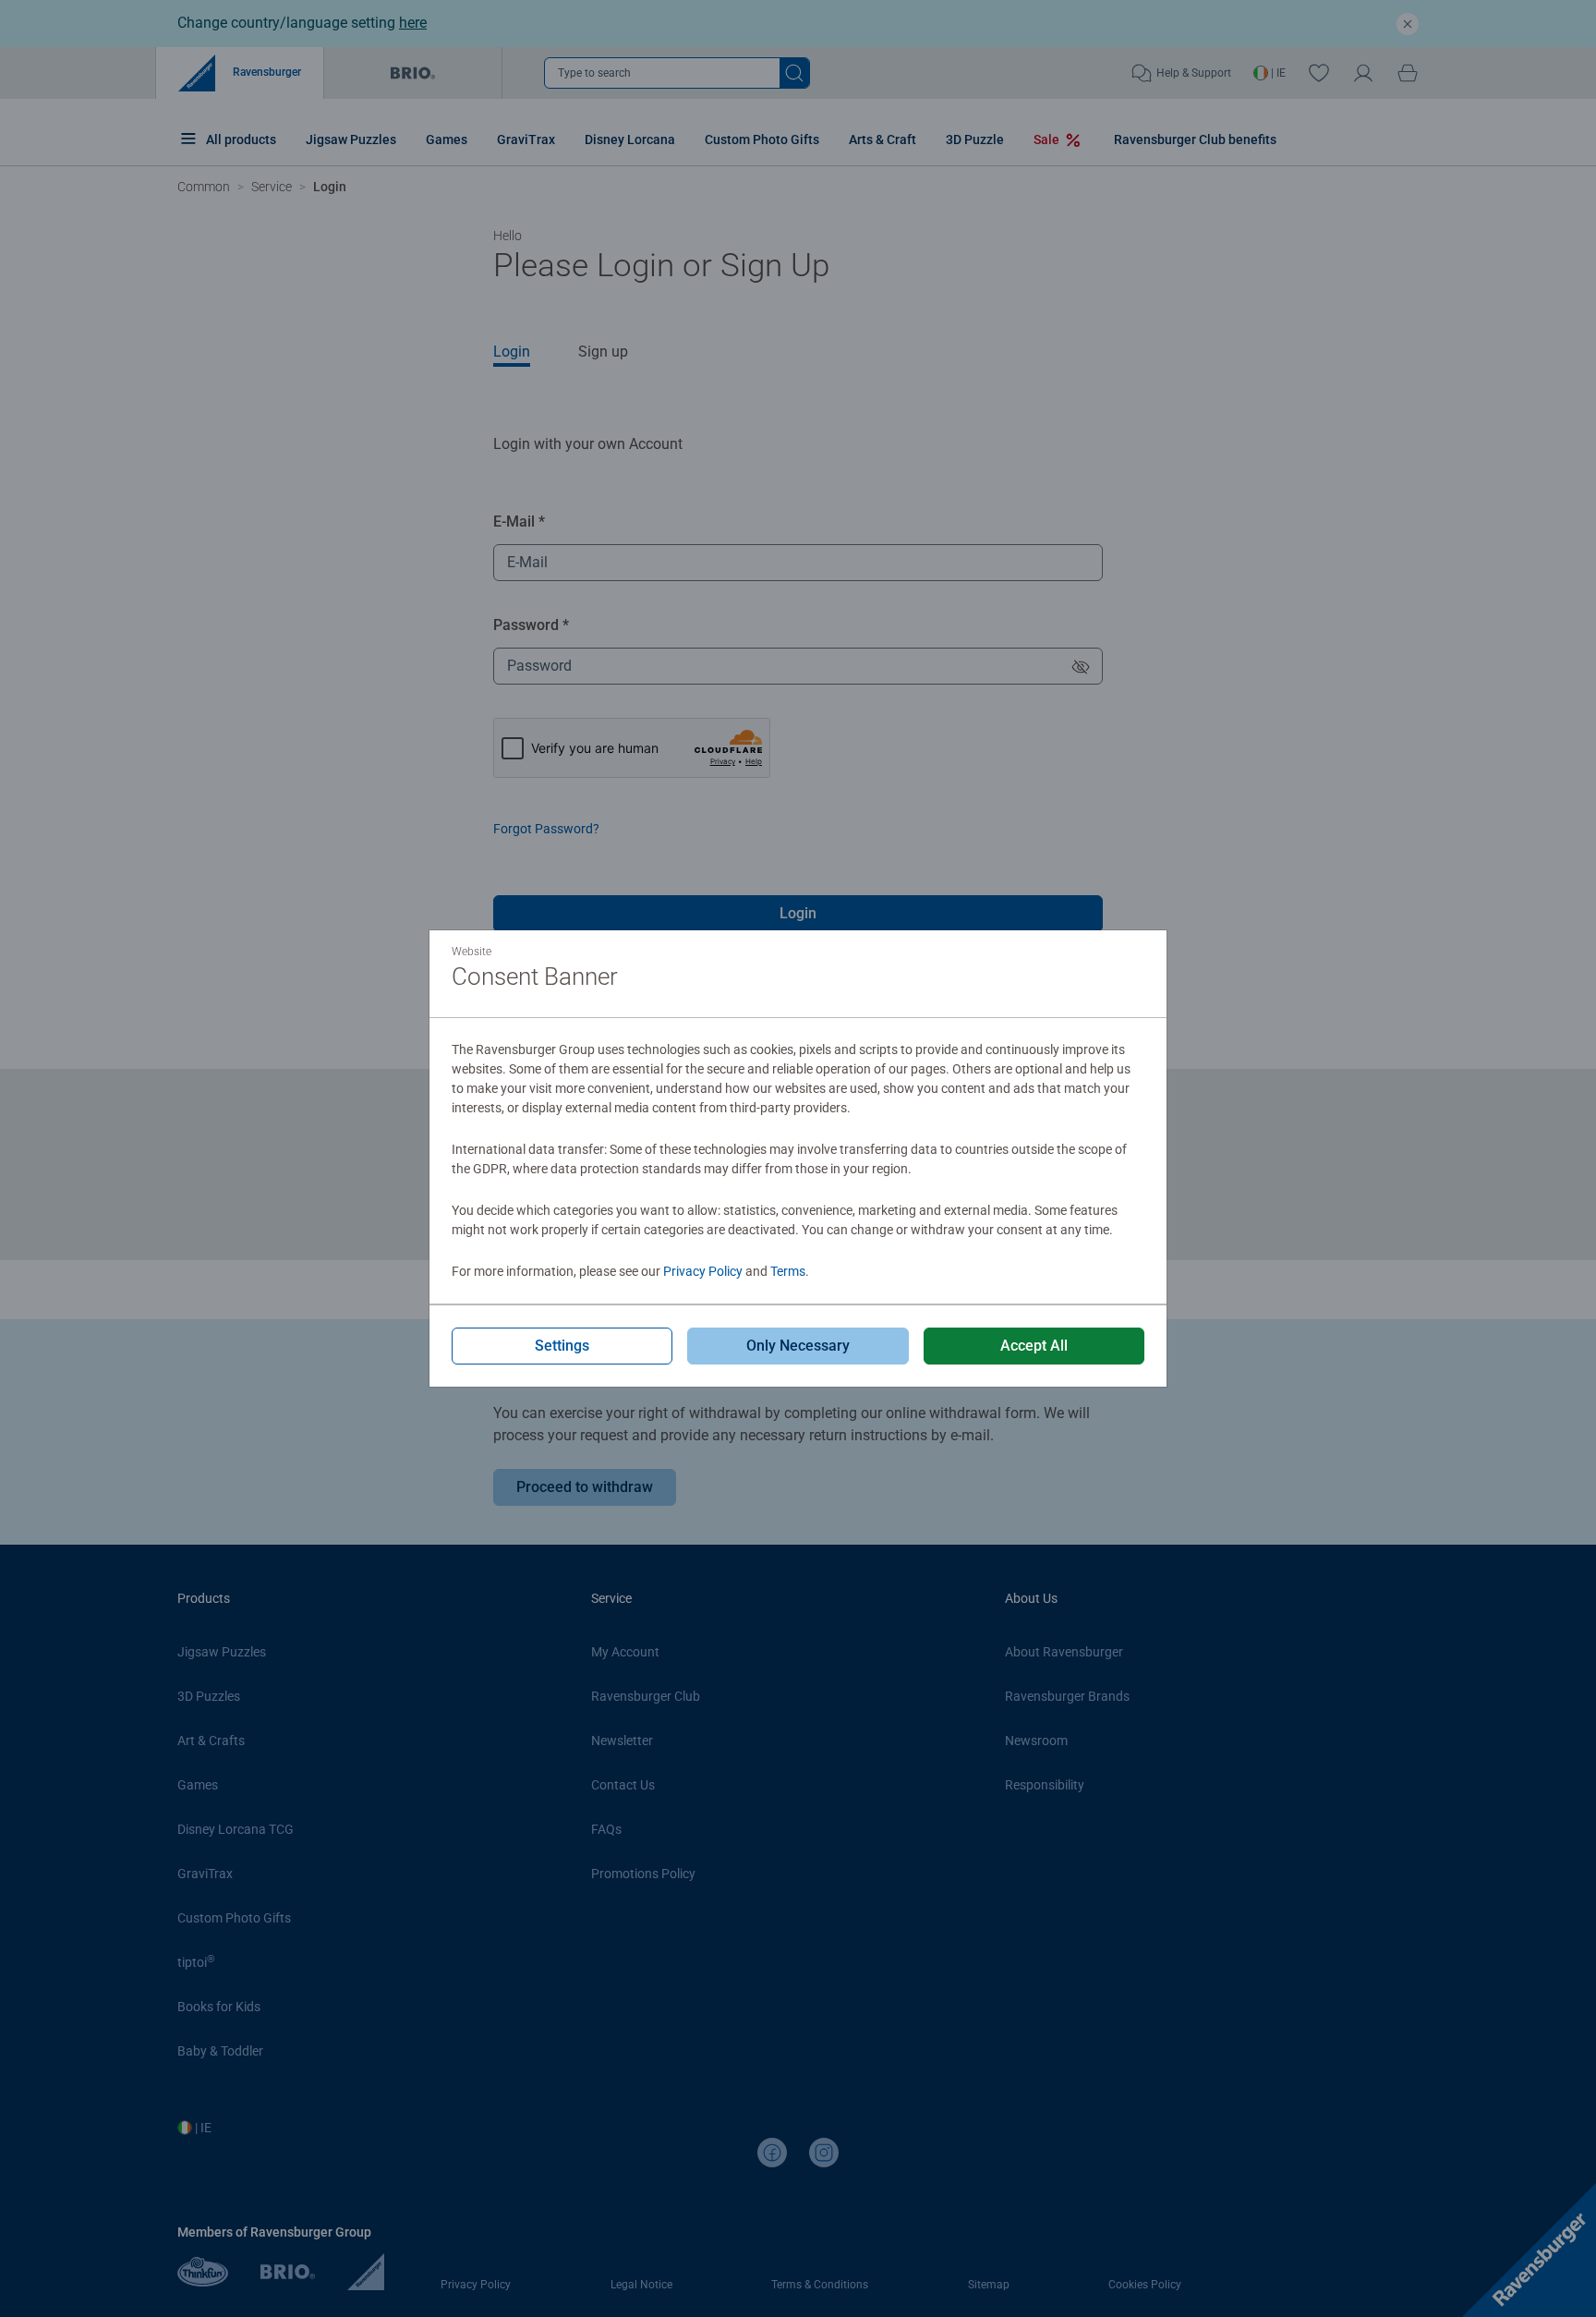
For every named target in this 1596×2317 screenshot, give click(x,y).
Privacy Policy (703, 1271)
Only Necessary (798, 1346)
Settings (562, 1346)
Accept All (1034, 1346)
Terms (788, 1271)
